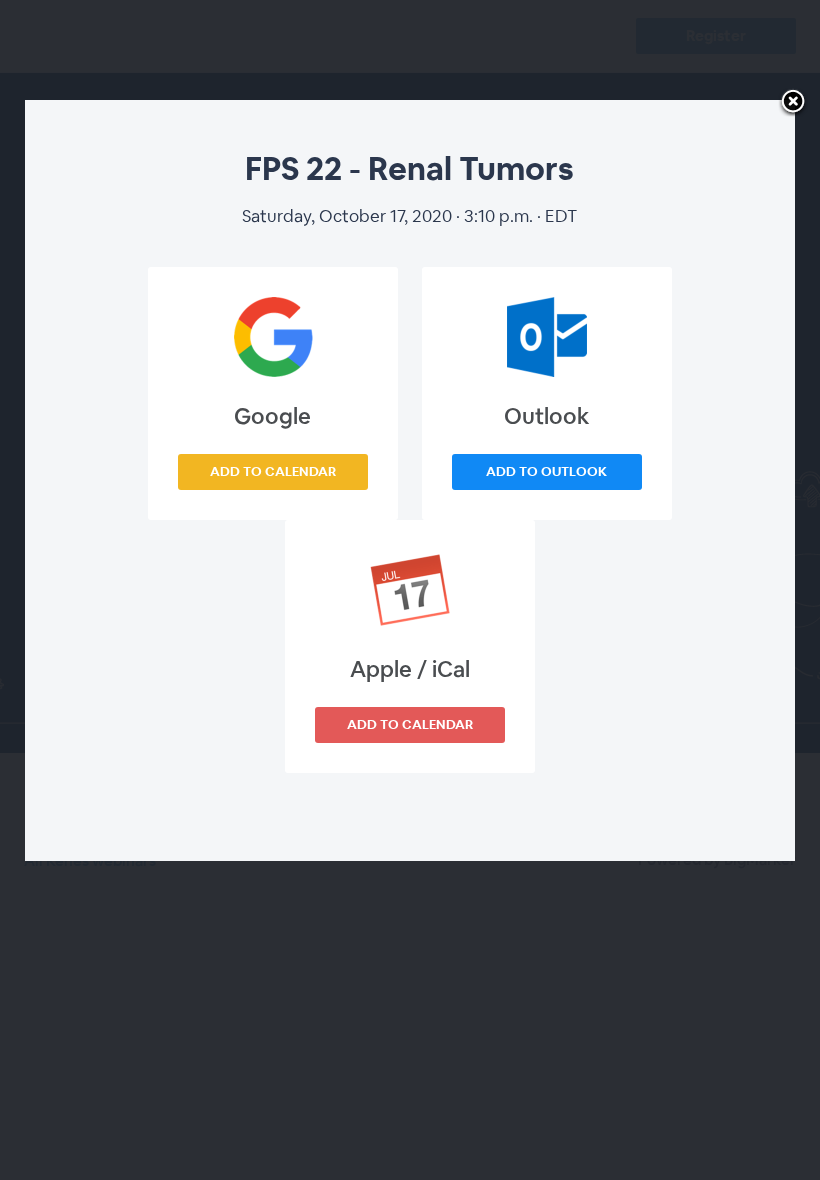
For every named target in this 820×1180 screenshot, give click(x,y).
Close (793, 103)
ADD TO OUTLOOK (546, 471)
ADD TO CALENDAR (273, 471)
